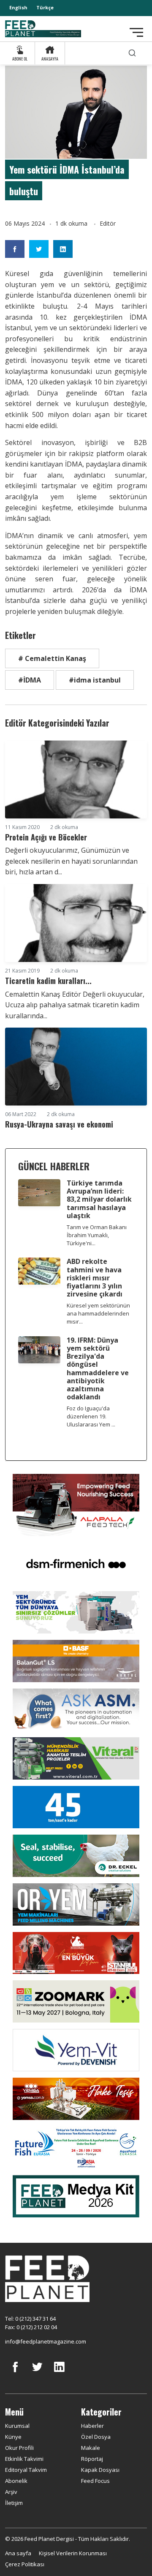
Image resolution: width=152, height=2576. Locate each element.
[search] (132, 53)
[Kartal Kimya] (76, 1660)
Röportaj (92, 2459)
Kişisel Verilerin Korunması (73, 2553)
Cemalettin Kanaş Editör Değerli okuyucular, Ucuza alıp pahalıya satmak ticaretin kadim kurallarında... (75, 1005)
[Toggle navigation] (136, 32)
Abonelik (16, 2481)
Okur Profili (19, 2448)
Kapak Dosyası (100, 2470)
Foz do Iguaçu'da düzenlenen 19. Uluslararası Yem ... (91, 1416)
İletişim (14, 2503)
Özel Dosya (96, 2437)
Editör (108, 223)
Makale (91, 2448)
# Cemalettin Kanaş (52, 658)
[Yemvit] (76, 2049)
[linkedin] (59, 2373)
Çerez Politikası (25, 2564)
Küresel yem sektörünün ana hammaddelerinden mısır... (98, 1313)
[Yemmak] (76, 1806)
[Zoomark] (76, 2001)
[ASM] (76, 1709)
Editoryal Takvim (26, 2470)
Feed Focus (95, 2481)
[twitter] (37, 2373)
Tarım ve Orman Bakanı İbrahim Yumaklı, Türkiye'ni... (97, 1235)
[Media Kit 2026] (76, 2195)
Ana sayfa (18, 2553)
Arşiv (11, 2492)
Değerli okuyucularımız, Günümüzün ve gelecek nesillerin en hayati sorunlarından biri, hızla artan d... (71, 861)
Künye (13, 2437)
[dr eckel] (76, 1855)
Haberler (92, 2426)
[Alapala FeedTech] (76, 1504)
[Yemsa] (76, 2098)
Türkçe (45, 7)
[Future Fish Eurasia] (76, 2147)
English (18, 7)
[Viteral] (76, 1758)
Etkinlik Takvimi (24, 2459)
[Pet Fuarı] (76, 1952)
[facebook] (15, 2373)
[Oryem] (76, 1904)
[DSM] (76, 1563)
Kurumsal (17, 2426)
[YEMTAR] (76, 1611)
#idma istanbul (95, 680)
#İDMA (30, 680)
